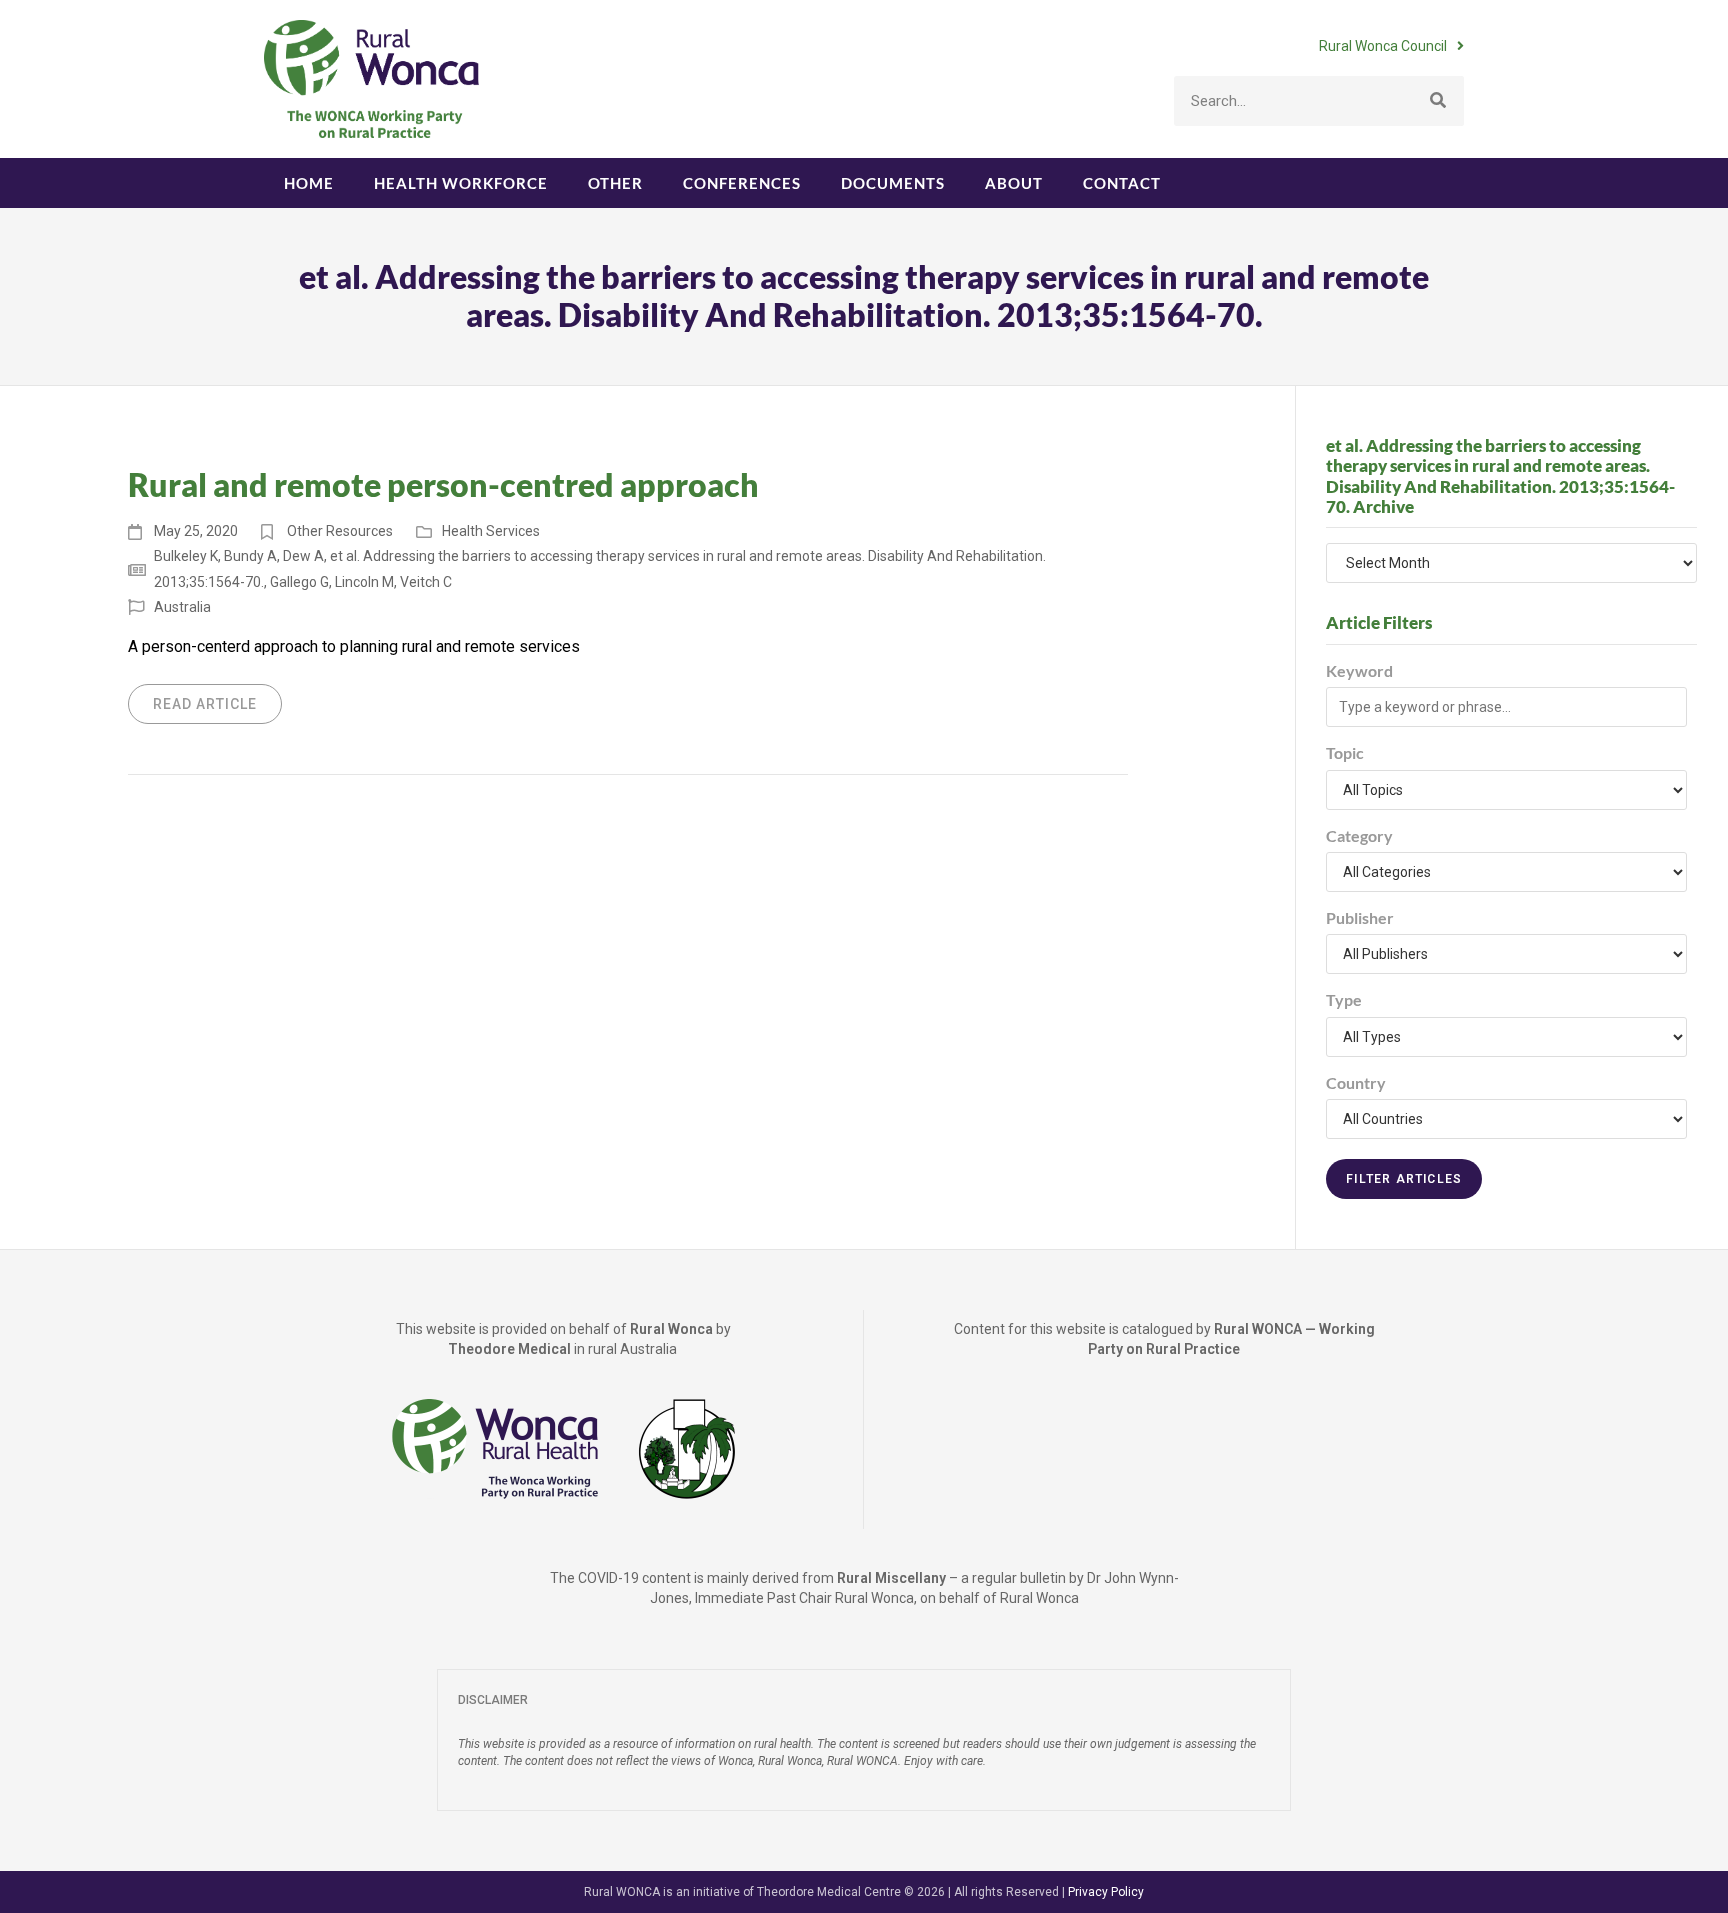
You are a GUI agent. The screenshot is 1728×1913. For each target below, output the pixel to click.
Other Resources (340, 531)
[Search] (1439, 101)
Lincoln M (364, 582)
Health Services (491, 531)
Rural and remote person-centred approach (443, 484)
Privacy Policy (1106, 1892)
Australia (182, 607)
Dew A (303, 556)
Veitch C (426, 582)
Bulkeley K (186, 556)
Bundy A (250, 556)
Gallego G (299, 582)
